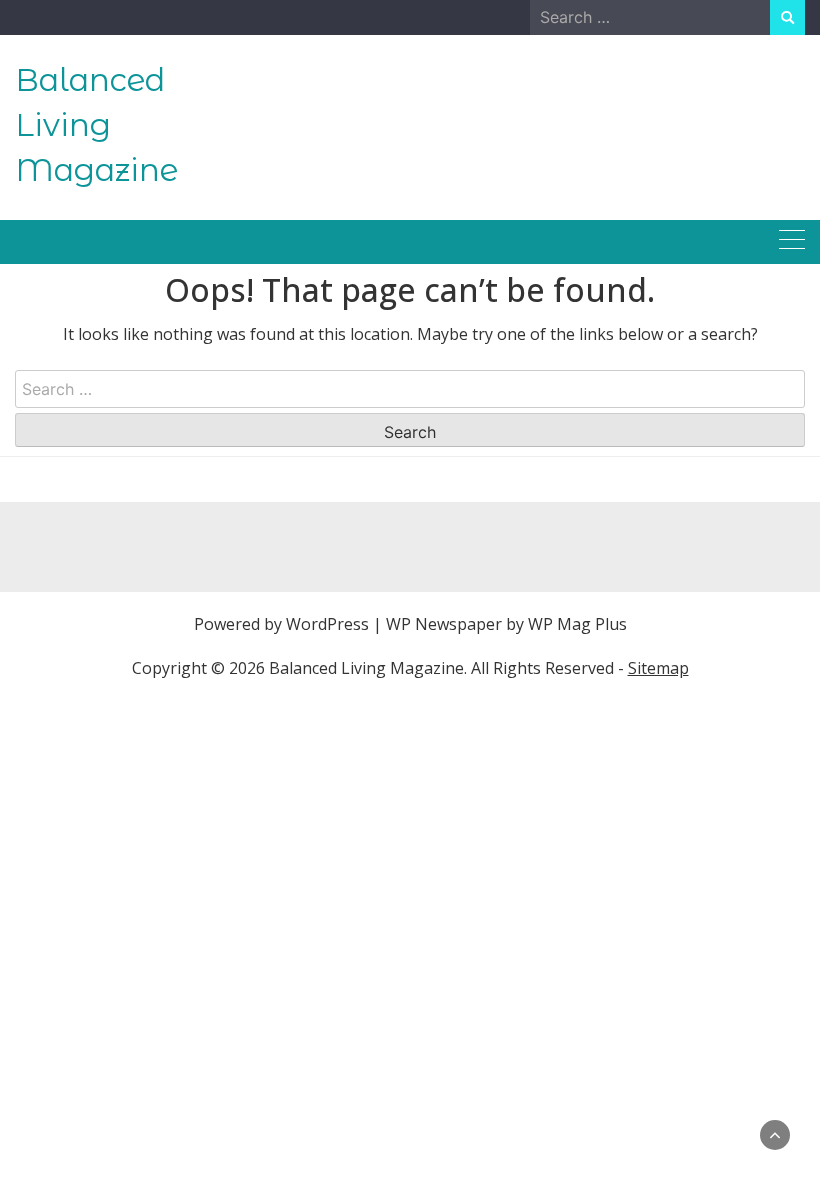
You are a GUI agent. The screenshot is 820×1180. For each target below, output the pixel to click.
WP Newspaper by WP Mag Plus (506, 624)
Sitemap (658, 668)
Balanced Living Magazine (96, 125)
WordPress (327, 624)
